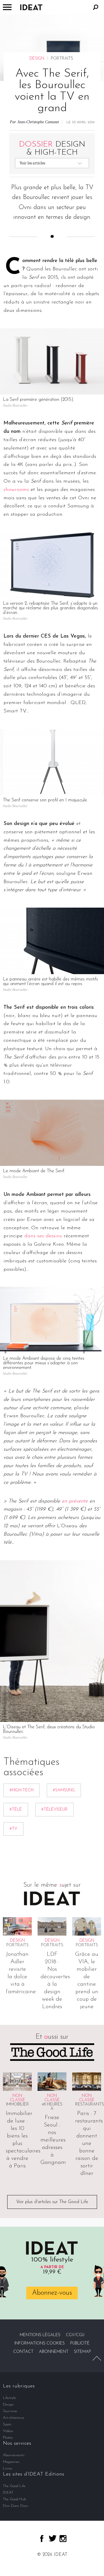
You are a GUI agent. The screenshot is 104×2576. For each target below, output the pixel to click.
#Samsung (64, 1790)
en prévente (75, 1501)
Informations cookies (40, 2343)
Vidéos (8, 2431)
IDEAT (8, 2493)
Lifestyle (9, 2398)
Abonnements (14, 2455)
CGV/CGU (75, 2335)
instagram (63, 2539)
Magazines (11, 2462)
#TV (13, 1829)
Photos (8, 2438)
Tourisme (10, 2411)
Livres (8, 2468)
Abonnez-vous (52, 2293)
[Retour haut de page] (97, 2358)
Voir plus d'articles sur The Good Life (52, 2202)
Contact (23, 2352)
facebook (42, 2539)
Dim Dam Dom (15, 2506)
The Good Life (14, 2486)
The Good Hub (14, 2499)
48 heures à (52, 2107)
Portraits (17, 1945)
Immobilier (17, 2104)
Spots (7, 2424)
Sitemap (82, 2352)
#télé (16, 1810)
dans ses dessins (43, 1236)
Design (37, 59)
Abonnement (54, 2352)
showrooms (16, 490)
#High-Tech (22, 1790)
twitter (53, 2538)
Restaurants (90, 2104)
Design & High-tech (52, 149)
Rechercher (96, 7)
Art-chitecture (14, 2418)
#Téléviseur (54, 1810)
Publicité (80, 2343)
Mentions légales (40, 2335)
